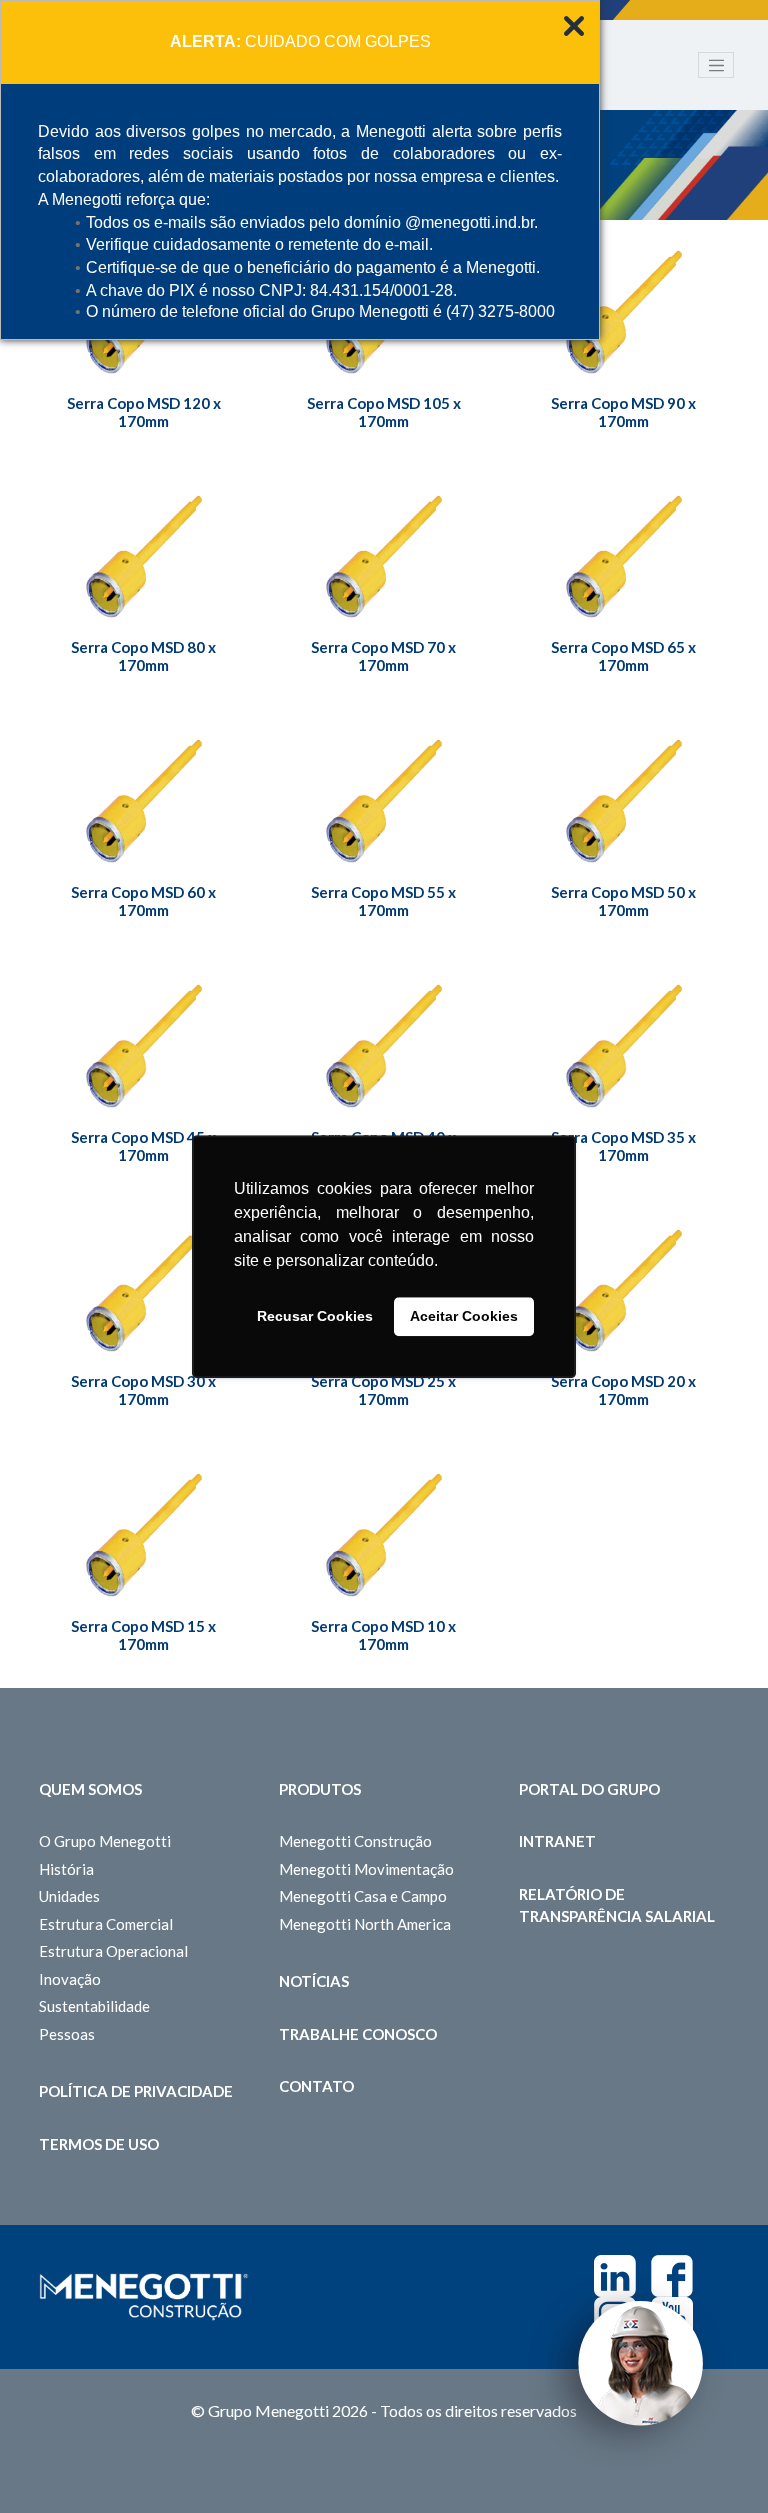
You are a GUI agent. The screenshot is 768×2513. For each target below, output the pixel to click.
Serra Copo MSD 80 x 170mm (143, 656)
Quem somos (90, 1789)
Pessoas (67, 2034)
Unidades (69, 1896)
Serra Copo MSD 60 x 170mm (143, 901)
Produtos (320, 1789)
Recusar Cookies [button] (315, 1317)
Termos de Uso (99, 2144)
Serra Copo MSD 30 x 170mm (143, 1390)
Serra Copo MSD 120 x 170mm (144, 412)
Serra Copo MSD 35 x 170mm (623, 1146)
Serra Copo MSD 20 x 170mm (623, 1390)
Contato (316, 2086)
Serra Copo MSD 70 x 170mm (383, 656)
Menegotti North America (365, 1924)
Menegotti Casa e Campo (363, 1896)
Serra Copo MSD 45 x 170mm (143, 1146)
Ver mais (624, 319)
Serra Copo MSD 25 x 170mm (383, 1390)
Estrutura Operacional (113, 1951)
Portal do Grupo (589, 1789)
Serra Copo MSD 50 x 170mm (623, 901)
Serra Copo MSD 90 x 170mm (623, 412)
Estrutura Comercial (106, 1924)
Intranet (557, 1841)
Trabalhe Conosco (358, 2034)
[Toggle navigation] (716, 65)
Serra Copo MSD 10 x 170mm (383, 1635)
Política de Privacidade (136, 2091)
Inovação (70, 1979)
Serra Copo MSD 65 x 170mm (623, 656)
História (66, 1869)
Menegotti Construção (355, 1841)
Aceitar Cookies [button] (464, 1317)
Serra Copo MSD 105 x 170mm (384, 412)
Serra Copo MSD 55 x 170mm (383, 901)
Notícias (314, 1981)
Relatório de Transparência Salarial (617, 1905)
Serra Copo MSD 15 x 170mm (143, 1635)
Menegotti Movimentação (366, 1869)
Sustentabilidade (94, 2006)
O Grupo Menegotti (105, 1841)
